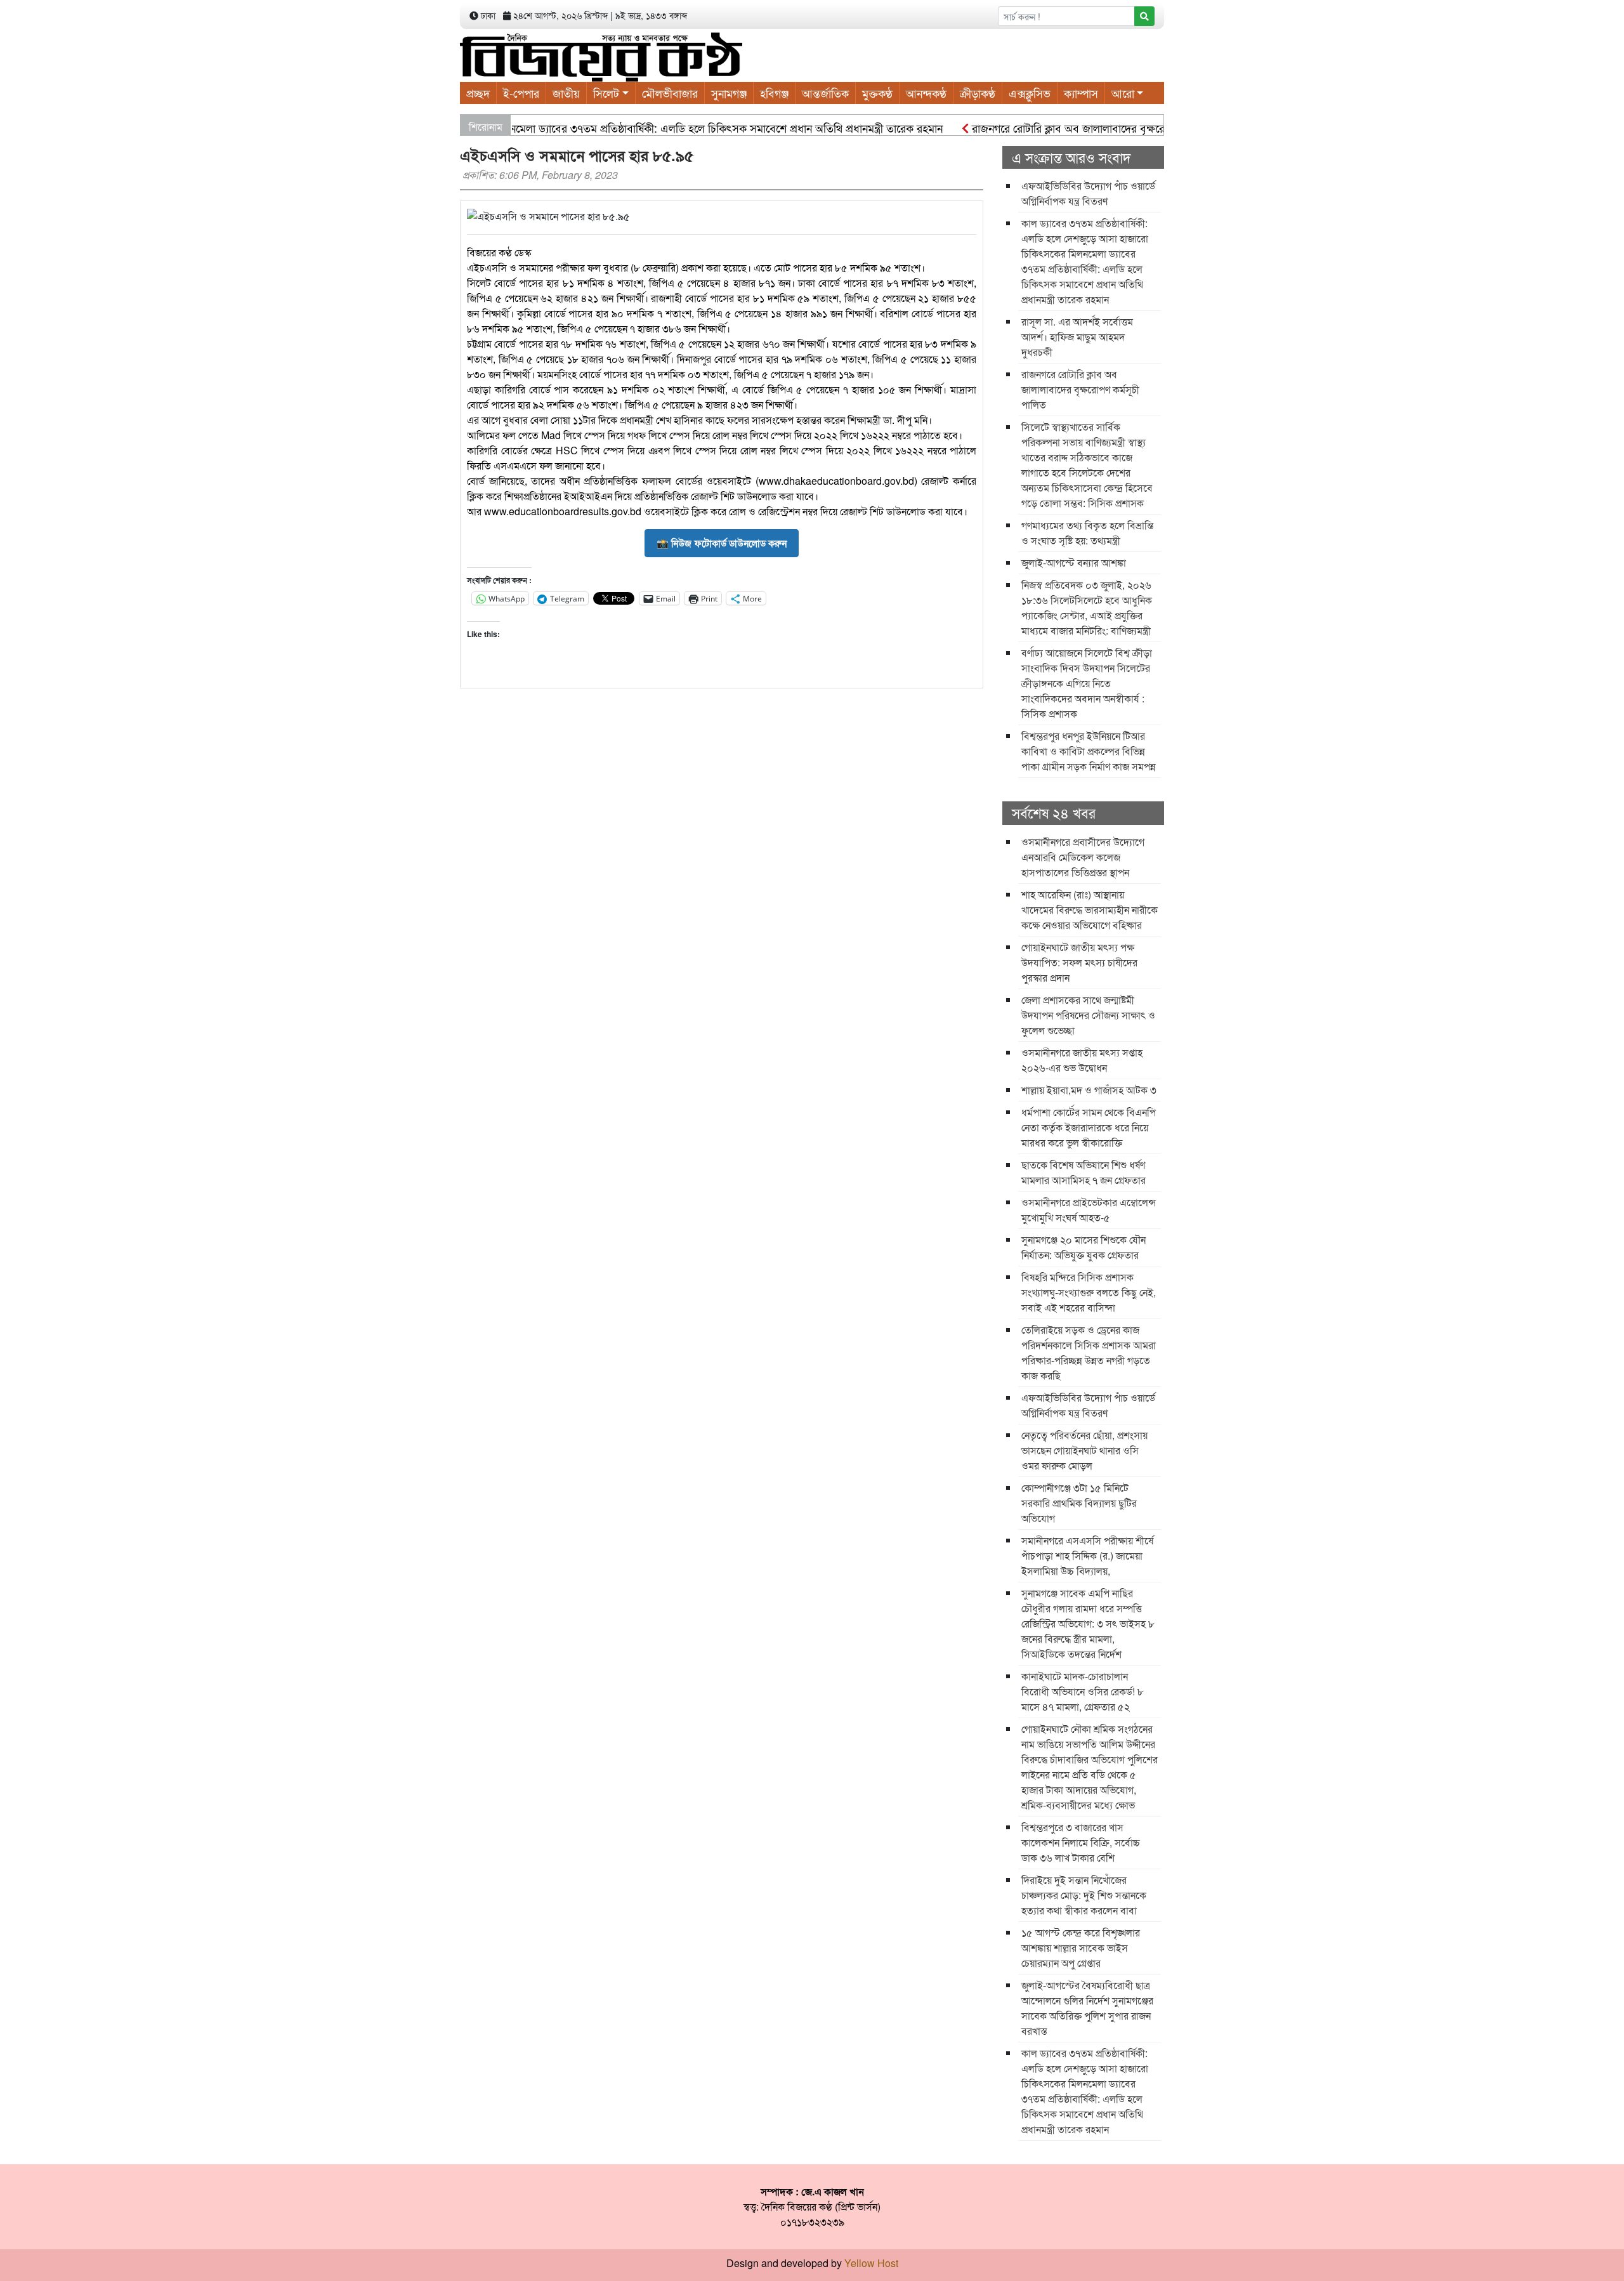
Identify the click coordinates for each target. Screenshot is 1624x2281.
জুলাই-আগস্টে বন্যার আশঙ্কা (1074, 562)
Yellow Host (871, 2263)
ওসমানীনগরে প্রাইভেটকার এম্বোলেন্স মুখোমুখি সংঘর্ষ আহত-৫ (1089, 1210)
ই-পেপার (521, 93)
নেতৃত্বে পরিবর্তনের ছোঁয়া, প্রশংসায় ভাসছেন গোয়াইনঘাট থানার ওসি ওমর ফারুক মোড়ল (1084, 1450)
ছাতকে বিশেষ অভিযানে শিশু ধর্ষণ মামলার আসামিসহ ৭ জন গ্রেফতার (1084, 1172)
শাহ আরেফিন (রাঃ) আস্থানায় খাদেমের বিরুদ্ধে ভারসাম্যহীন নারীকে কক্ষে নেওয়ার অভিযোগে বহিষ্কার (1090, 910)
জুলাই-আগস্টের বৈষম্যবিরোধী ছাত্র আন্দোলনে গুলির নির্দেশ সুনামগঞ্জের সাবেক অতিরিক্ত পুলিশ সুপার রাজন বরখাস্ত (1087, 2008)
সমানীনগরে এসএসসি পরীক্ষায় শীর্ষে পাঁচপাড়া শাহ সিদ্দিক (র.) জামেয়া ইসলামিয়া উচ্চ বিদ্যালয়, (1087, 1555)
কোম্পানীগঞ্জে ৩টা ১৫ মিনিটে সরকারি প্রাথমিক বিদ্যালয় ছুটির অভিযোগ (1079, 1503)
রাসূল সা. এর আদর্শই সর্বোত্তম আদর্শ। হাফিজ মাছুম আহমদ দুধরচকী (1077, 337)
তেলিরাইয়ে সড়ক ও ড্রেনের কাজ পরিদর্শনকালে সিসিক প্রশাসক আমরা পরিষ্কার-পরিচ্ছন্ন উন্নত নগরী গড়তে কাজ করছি (1089, 1352)
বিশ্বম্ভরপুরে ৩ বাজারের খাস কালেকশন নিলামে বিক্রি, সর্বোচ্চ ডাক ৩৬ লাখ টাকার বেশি (1081, 1842)
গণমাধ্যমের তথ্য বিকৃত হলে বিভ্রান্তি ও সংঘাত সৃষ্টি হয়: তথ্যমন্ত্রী (1087, 533)
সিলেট (606, 93)
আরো (1123, 93)
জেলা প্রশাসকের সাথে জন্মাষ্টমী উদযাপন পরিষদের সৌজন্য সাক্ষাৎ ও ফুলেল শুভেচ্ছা (1088, 1015)
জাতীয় (566, 93)
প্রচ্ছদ (478, 93)
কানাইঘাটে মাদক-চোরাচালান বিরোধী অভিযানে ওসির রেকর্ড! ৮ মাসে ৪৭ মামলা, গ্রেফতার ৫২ (1083, 1691)
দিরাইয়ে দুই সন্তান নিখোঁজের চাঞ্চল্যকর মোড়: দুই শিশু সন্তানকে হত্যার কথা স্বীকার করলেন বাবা (1084, 1895)
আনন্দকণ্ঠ (926, 93)
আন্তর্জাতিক (825, 93)
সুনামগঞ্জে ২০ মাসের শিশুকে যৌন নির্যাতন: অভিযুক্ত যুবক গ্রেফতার (1084, 1247)
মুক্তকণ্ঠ (877, 93)
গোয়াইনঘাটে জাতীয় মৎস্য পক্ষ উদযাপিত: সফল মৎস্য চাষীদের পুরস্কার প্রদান (1079, 962)
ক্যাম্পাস (1081, 93)
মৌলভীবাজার (670, 93)
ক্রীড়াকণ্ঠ (978, 93)
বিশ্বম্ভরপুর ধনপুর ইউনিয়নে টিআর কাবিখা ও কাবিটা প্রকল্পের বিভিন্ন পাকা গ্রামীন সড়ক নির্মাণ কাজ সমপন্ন (1089, 751)
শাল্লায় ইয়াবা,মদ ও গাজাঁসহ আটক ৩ (1089, 1090)
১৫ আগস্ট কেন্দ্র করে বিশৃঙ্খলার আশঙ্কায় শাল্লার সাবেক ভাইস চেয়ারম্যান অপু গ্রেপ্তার (1081, 1948)
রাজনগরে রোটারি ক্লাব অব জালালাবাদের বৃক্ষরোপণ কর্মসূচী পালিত (1060, 128)
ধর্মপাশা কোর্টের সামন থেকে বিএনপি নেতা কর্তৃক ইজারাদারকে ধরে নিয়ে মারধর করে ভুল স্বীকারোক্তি (1089, 1127)
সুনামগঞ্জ (729, 93)
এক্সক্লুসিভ (1030, 93)
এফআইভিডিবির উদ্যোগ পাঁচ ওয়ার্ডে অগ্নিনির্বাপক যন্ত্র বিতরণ (1088, 193)
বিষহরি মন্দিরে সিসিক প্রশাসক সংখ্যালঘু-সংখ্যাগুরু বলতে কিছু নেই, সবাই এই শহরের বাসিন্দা (1089, 1292)
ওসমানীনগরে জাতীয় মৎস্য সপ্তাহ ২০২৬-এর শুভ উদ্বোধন (1082, 1060)
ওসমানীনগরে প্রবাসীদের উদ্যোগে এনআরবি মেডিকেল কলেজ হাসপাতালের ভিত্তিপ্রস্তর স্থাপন (1083, 857)
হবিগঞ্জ (774, 93)
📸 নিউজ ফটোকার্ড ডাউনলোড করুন (722, 543)
